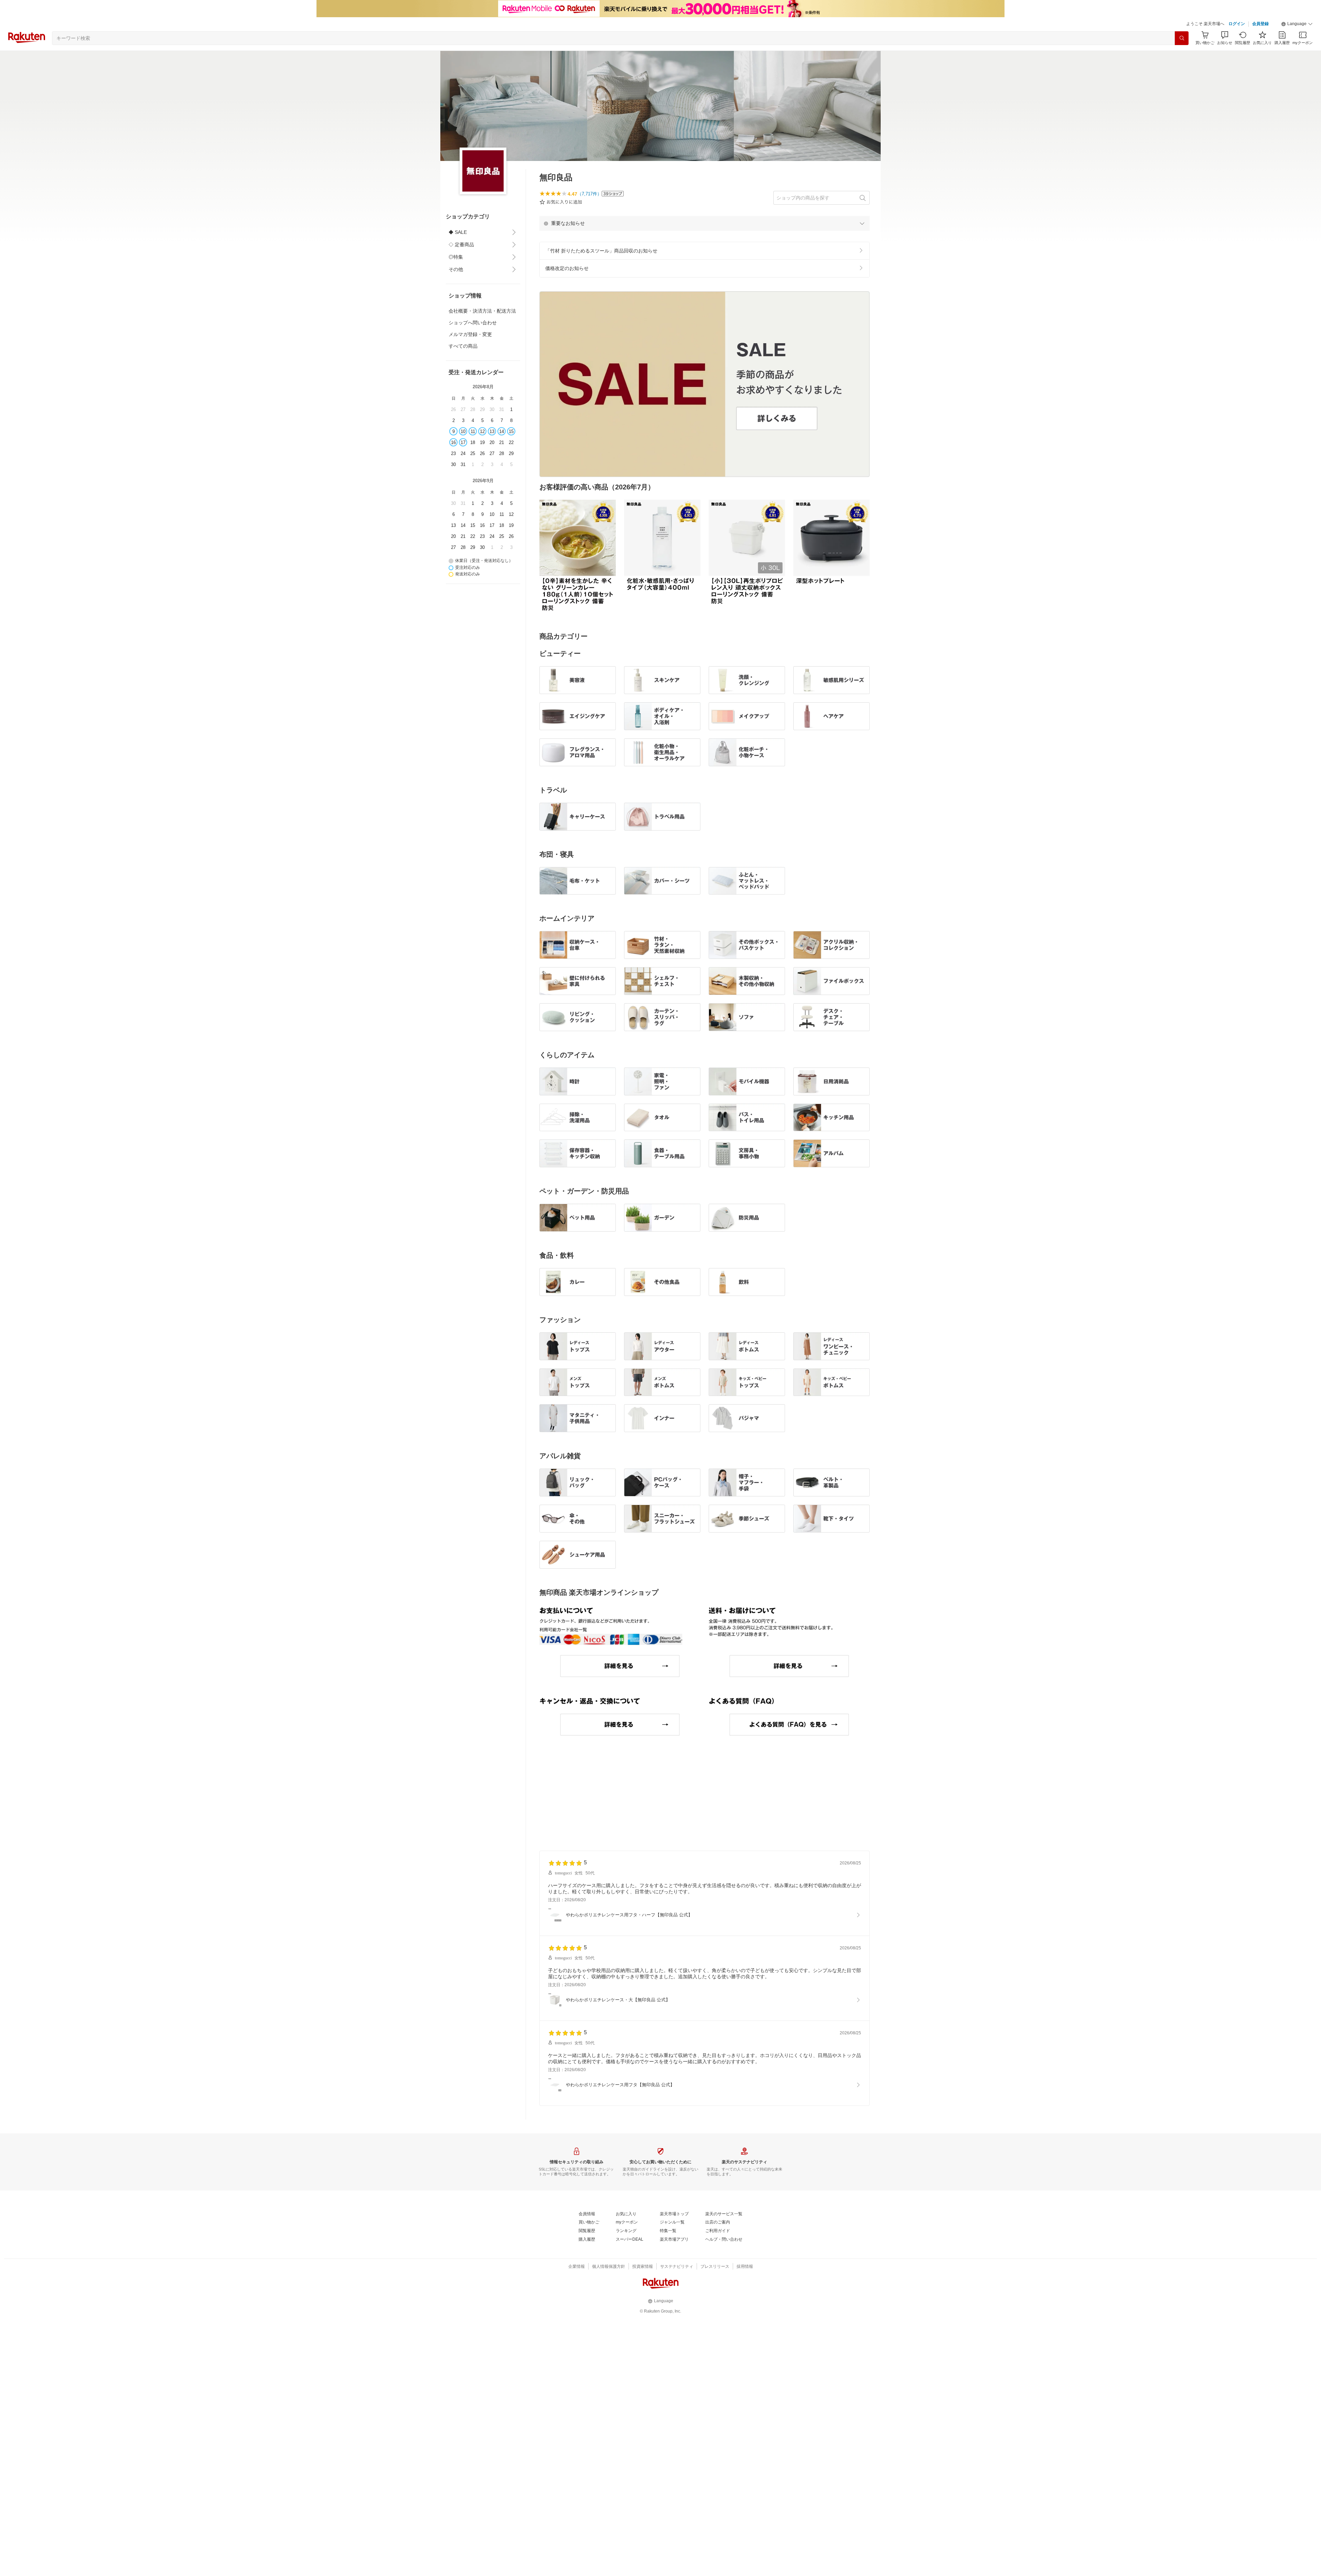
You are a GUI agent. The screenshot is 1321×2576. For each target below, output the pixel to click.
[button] (1297, 24)
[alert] (705, 223)
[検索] (1182, 38)
